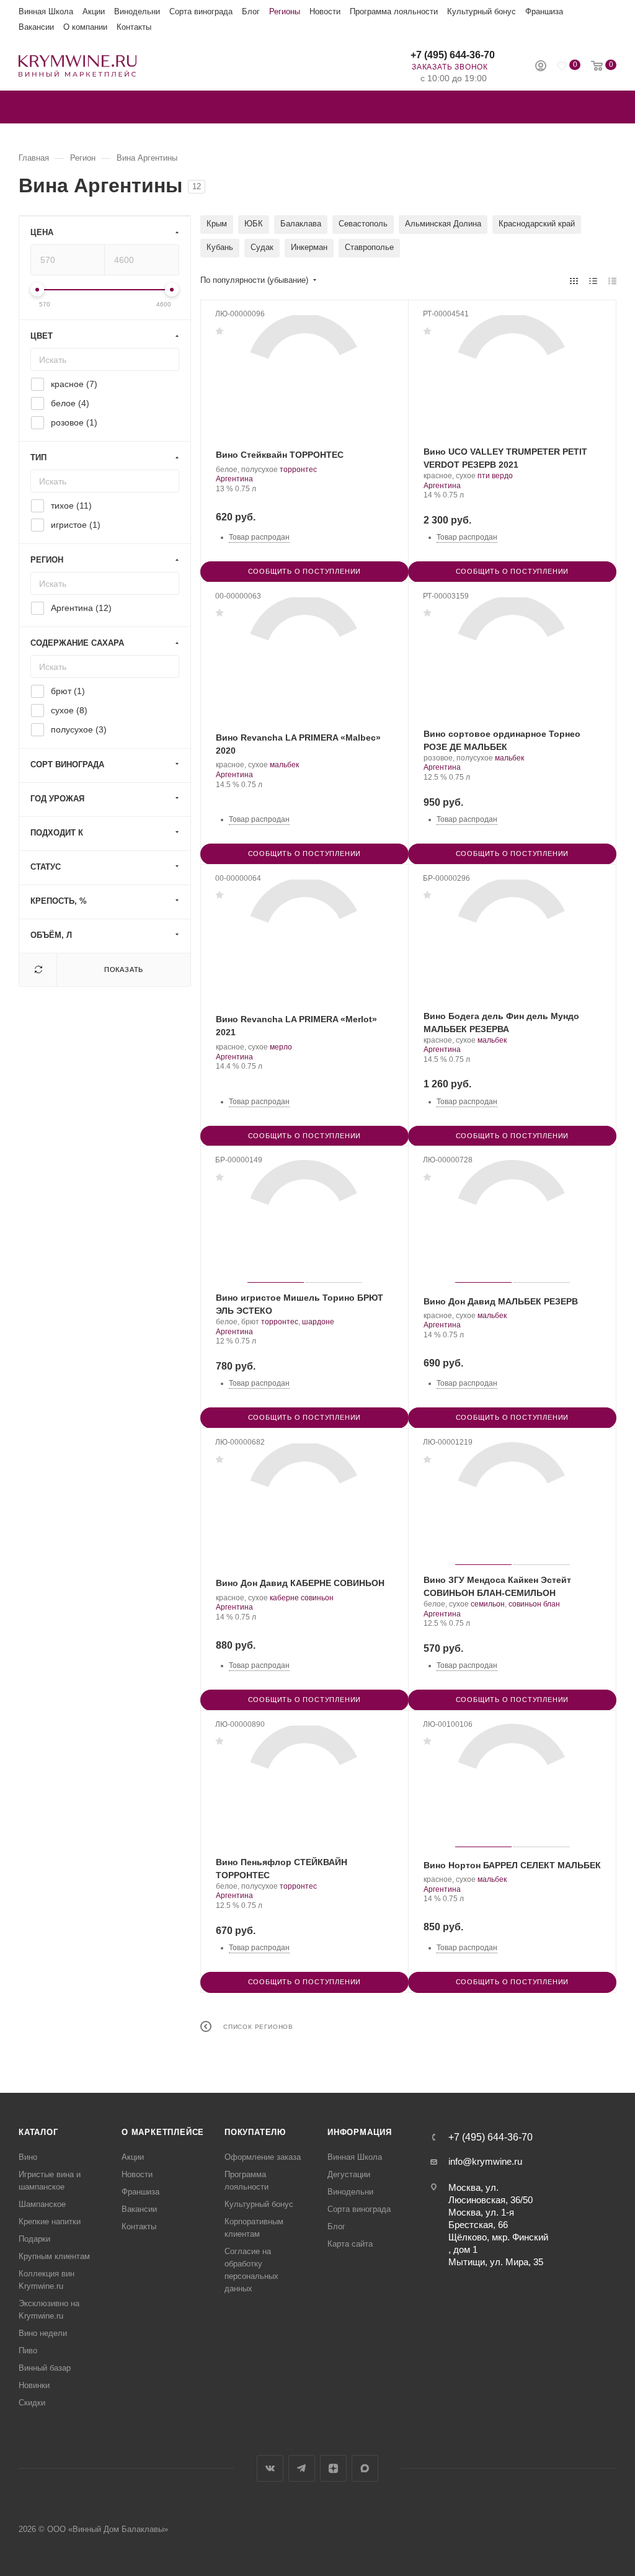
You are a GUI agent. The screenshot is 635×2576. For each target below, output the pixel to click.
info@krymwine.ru (485, 2161)
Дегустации (349, 2174)
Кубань (220, 247)
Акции (94, 11)
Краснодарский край (537, 224)
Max (365, 2468)
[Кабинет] (541, 67)
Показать (124, 969)
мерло (281, 1047)
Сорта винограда (201, 11)
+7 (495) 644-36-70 (453, 55)
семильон (488, 1604)
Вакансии (36, 27)
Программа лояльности (394, 11)
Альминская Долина (443, 224)
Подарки (34, 2239)
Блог (251, 11)
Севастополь (363, 224)
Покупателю (255, 2132)
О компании (85, 27)
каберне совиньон (302, 1598)
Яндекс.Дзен (333, 2468)
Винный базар (45, 2368)
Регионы (285, 11)
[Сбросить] (38, 970)
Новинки (34, 2385)
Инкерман (309, 247)
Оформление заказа (263, 2157)
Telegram (302, 2468)
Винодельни (137, 11)
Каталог (38, 2132)
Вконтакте (270, 2468)
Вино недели (43, 2333)
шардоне (318, 1322)
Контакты (134, 27)
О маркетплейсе (163, 2132)
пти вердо (495, 476)
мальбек (284, 765)
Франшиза (544, 11)
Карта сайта (350, 2244)
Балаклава (301, 224)
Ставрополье (369, 247)
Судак (262, 247)
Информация (360, 2132)
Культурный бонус (482, 11)
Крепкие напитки (50, 2222)
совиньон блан (534, 1604)
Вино (28, 2157)
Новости (325, 11)
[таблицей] (612, 281)
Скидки (32, 2403)
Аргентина (234, 479)
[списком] (593, 281)
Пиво (28, 2351)
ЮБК (254, 224)
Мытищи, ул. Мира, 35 (496, 2262)
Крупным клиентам (54, 2256)
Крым (217, 224)
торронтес (298, 470)
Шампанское (42, 2204)
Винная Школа (46, 11)
